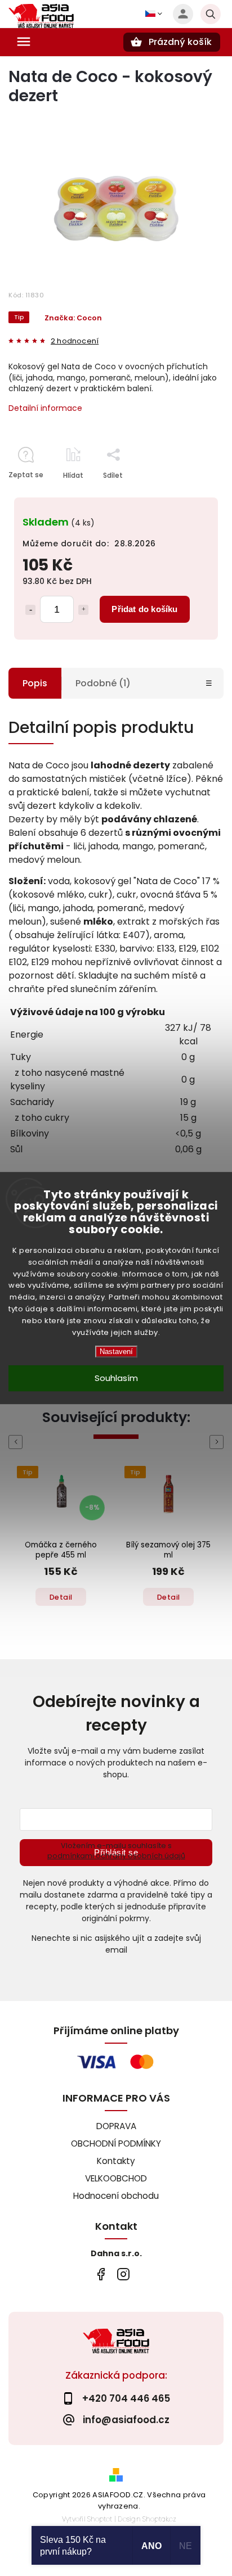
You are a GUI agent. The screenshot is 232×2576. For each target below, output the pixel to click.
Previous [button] (17, 1442)
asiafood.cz (123, 2274)
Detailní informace (45, 408)
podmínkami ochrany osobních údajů (116, 1856)
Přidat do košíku (144, 609)
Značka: (73, 318)
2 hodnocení (75, 341)
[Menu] (24, 42)
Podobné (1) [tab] (103, 683)
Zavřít (188, 495)
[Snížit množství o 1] (30, 610)
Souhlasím (116, 1378)
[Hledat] (211, 14)
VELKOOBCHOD (116, 2178)
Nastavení (116, 1352)
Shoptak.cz (159, 2519)
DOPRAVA (116, 2126)
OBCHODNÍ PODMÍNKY (116, 2143)
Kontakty (116, 2161)
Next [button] (218, 1442)
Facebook (101, 2274)
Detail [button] (61, 1597)
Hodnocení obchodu (116, 2196)
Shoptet (100, 2519)
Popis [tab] (35, 683)
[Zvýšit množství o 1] (83, 610)
